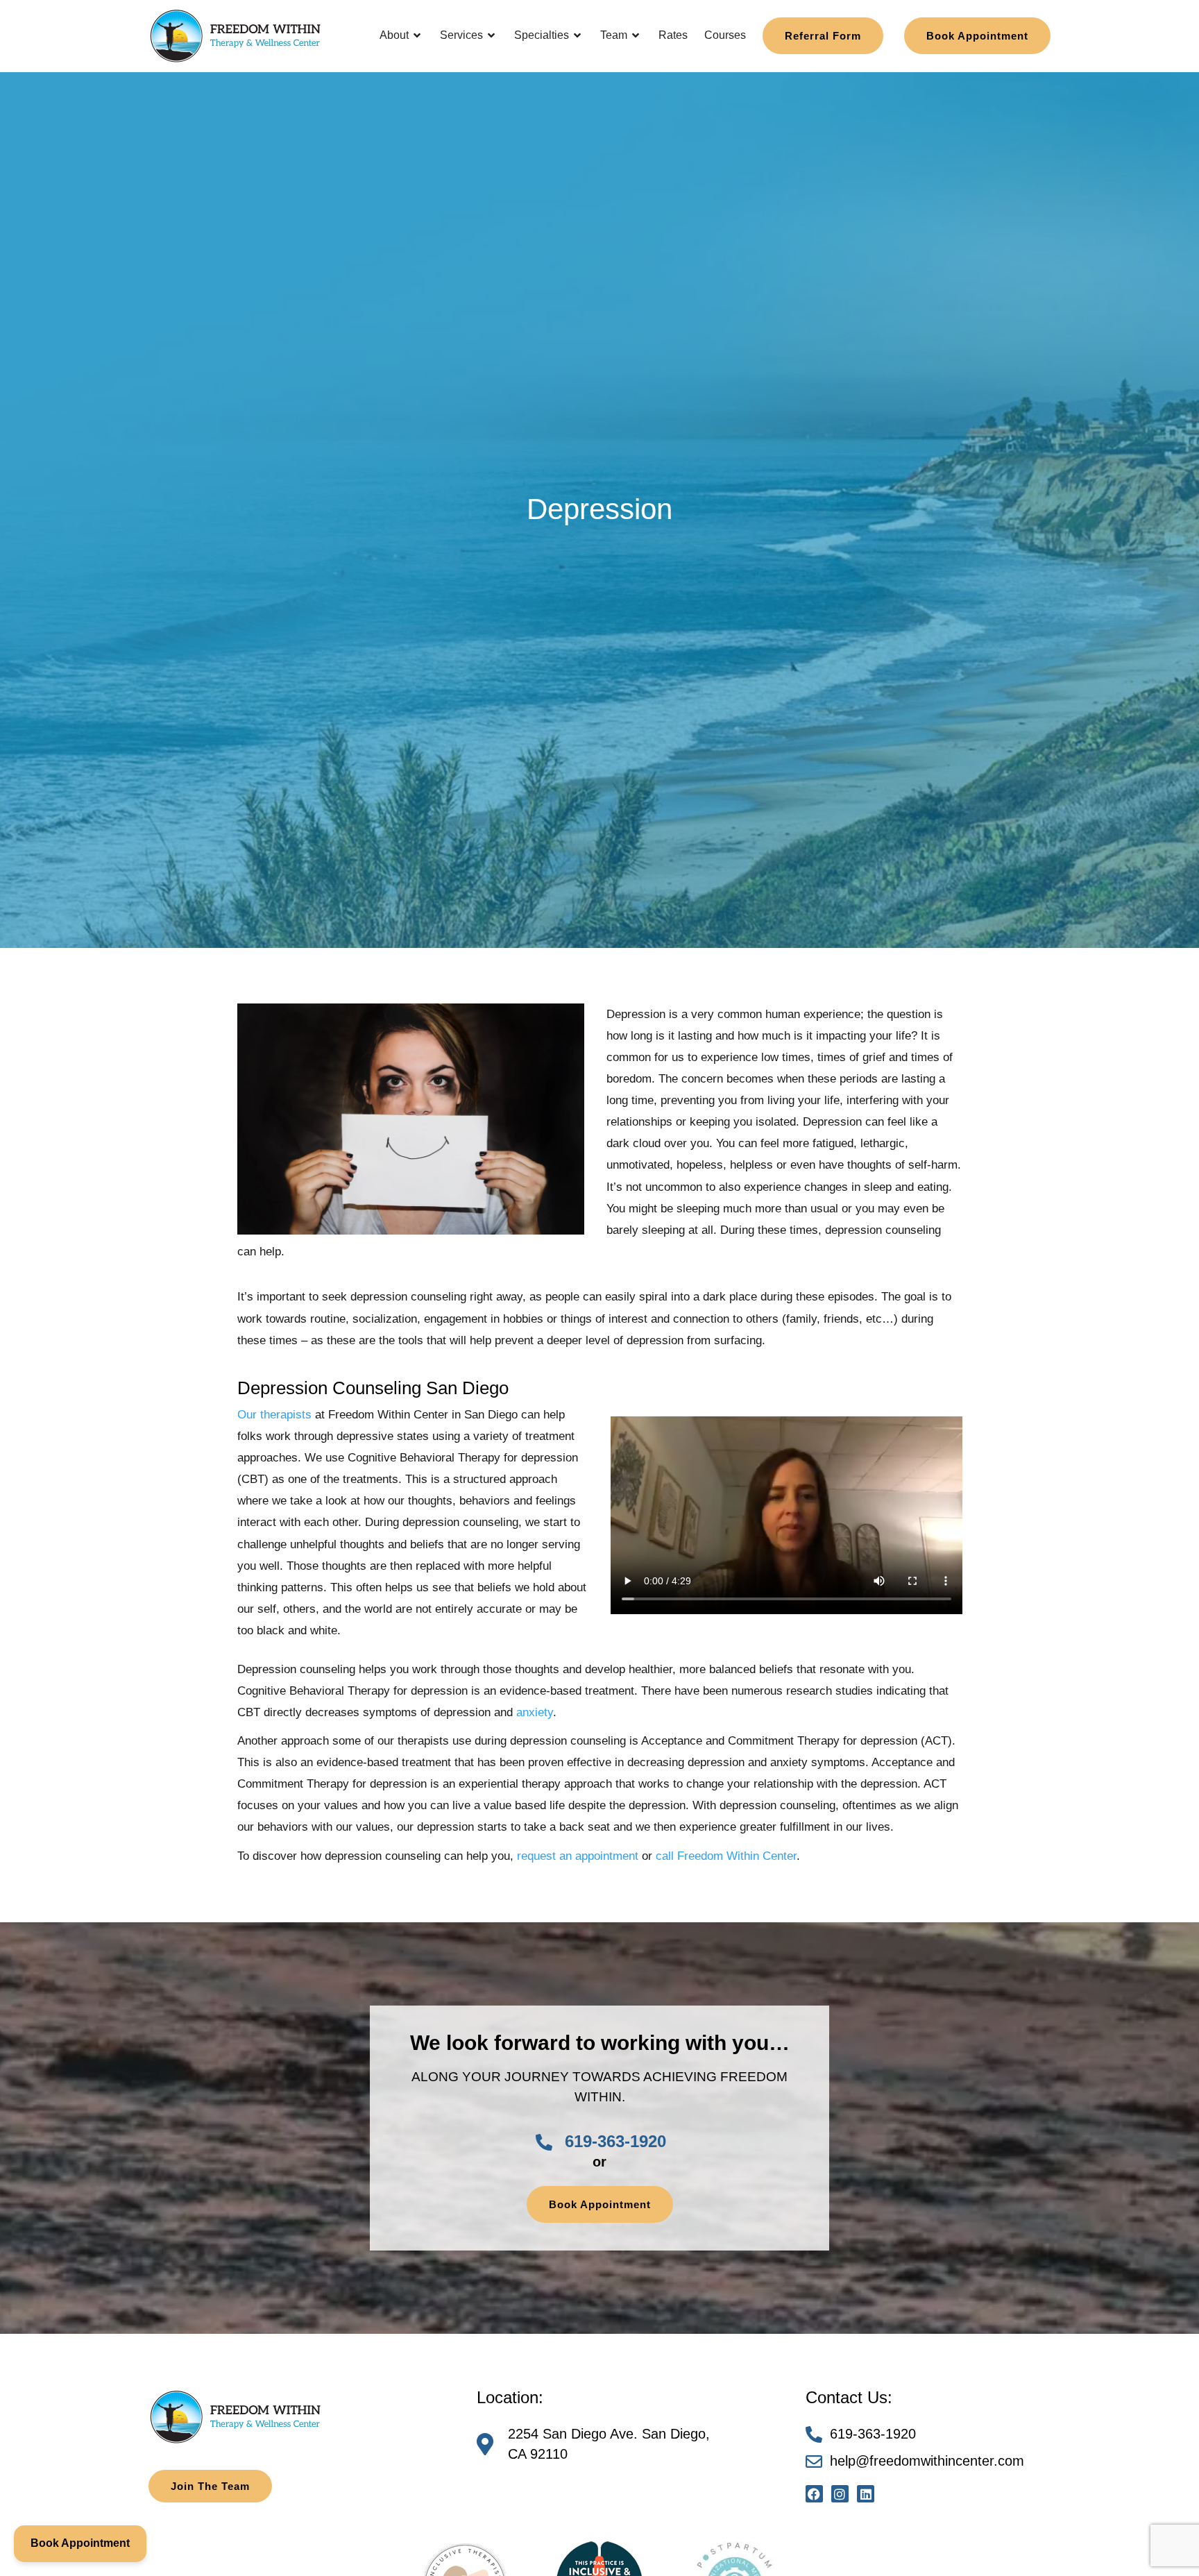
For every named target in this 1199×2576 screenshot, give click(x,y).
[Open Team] (636, 35)
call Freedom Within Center (726, 1856)
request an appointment (578, 1856)
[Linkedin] (866, 2494)
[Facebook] (814, 2494)
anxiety (535, 1712)
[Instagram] (840, 2494)
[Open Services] (492, 35)
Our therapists (274, 1415)
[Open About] (418, 35)
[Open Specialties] (578, 35)
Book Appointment (80, 2543)
